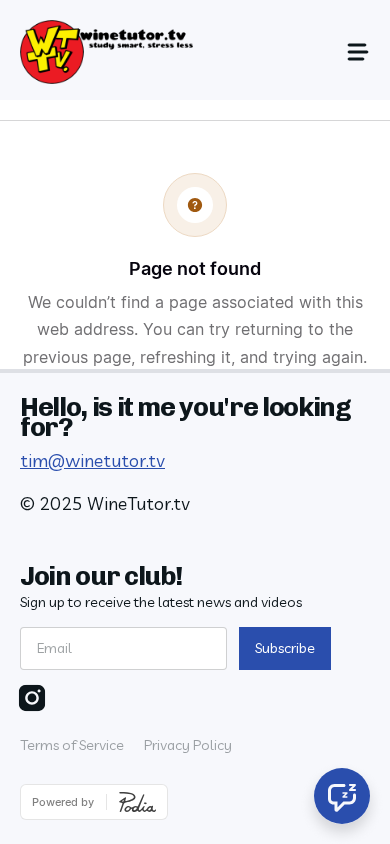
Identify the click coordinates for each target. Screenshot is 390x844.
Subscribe (285, 648)
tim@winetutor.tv (92, 460)
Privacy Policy (188, 745)
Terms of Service (72, 745)
